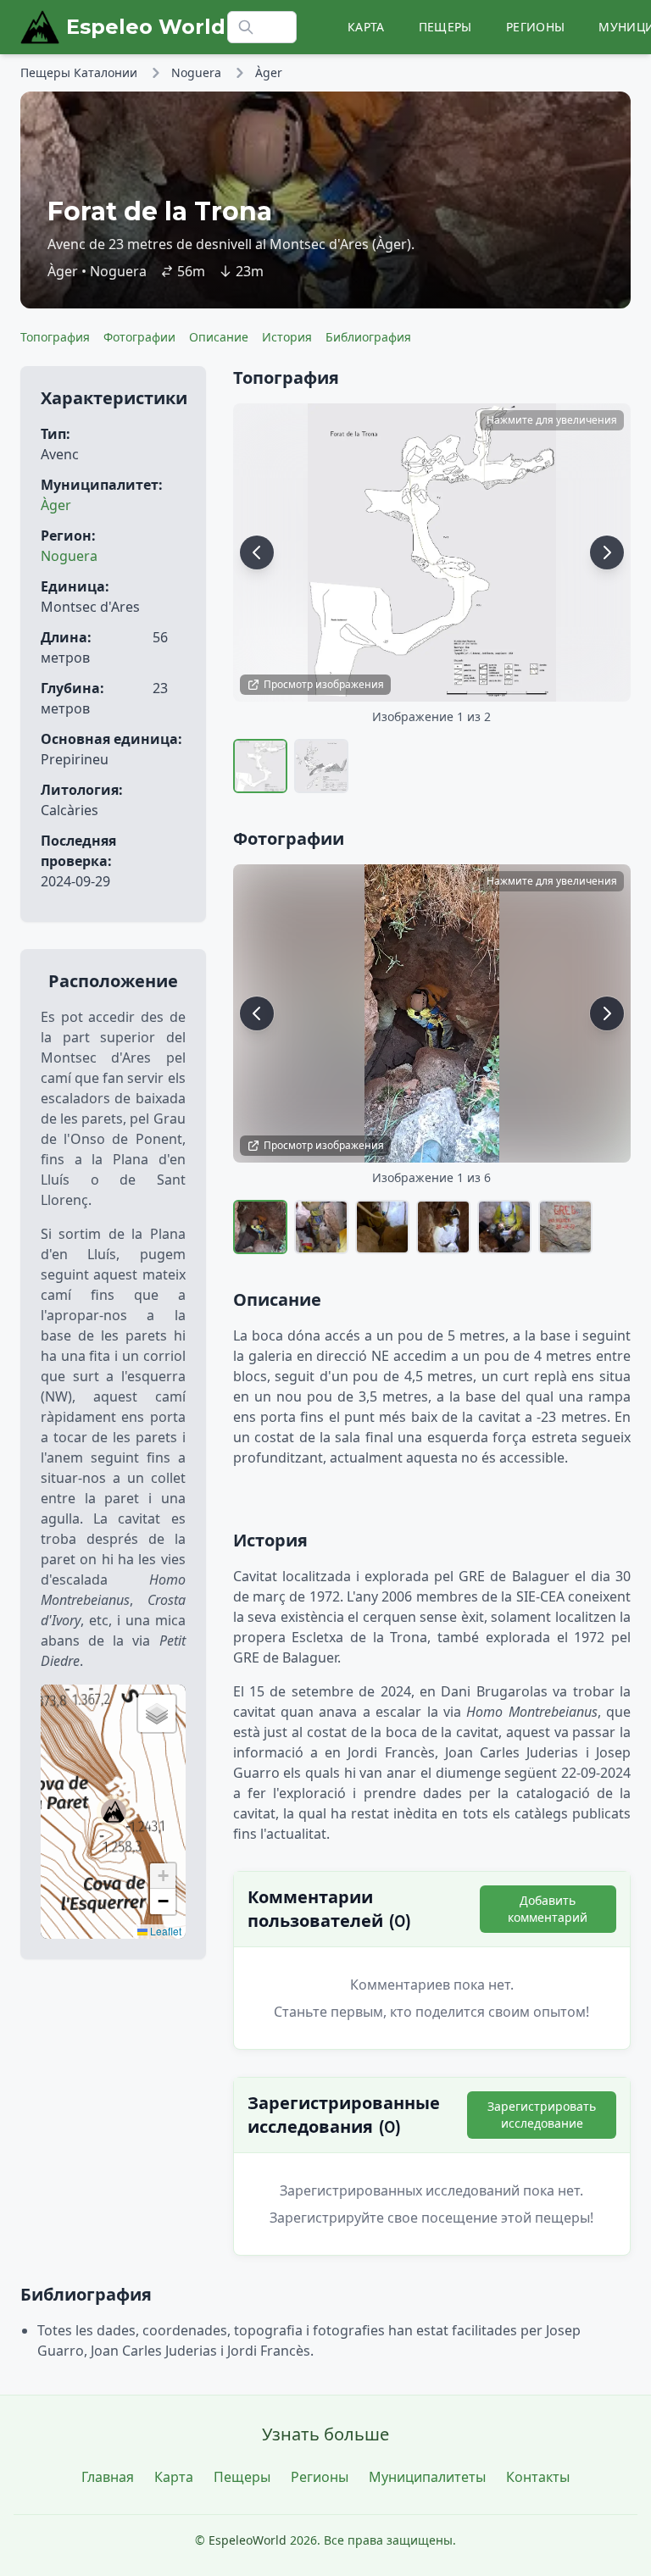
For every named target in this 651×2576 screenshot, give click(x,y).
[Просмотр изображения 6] (565, 1227)
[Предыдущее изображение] (257, 552)
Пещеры (445, 27)
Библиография (368, 337)
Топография (55, 337)
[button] (114, 1812)
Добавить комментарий (548, 1909)
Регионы (535, 27)
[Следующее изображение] (607, 552)
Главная (108, 2477)
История (287, 337)
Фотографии (139, 337)
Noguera (196, 72)
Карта (366, 27)
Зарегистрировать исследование (542, 2115)
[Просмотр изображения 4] (443, 1227)
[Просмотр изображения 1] (260, 766)
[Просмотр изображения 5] (504, 1227)
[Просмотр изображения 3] (382, 1227)
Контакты (538, 2477)
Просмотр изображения (324, 684)
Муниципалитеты (427, 2477)
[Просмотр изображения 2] (321, 766)
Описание (219, 337)
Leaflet (164, 1931)
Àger (269, 72)
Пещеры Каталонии (79, 72)
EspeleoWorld (248, 2540)
